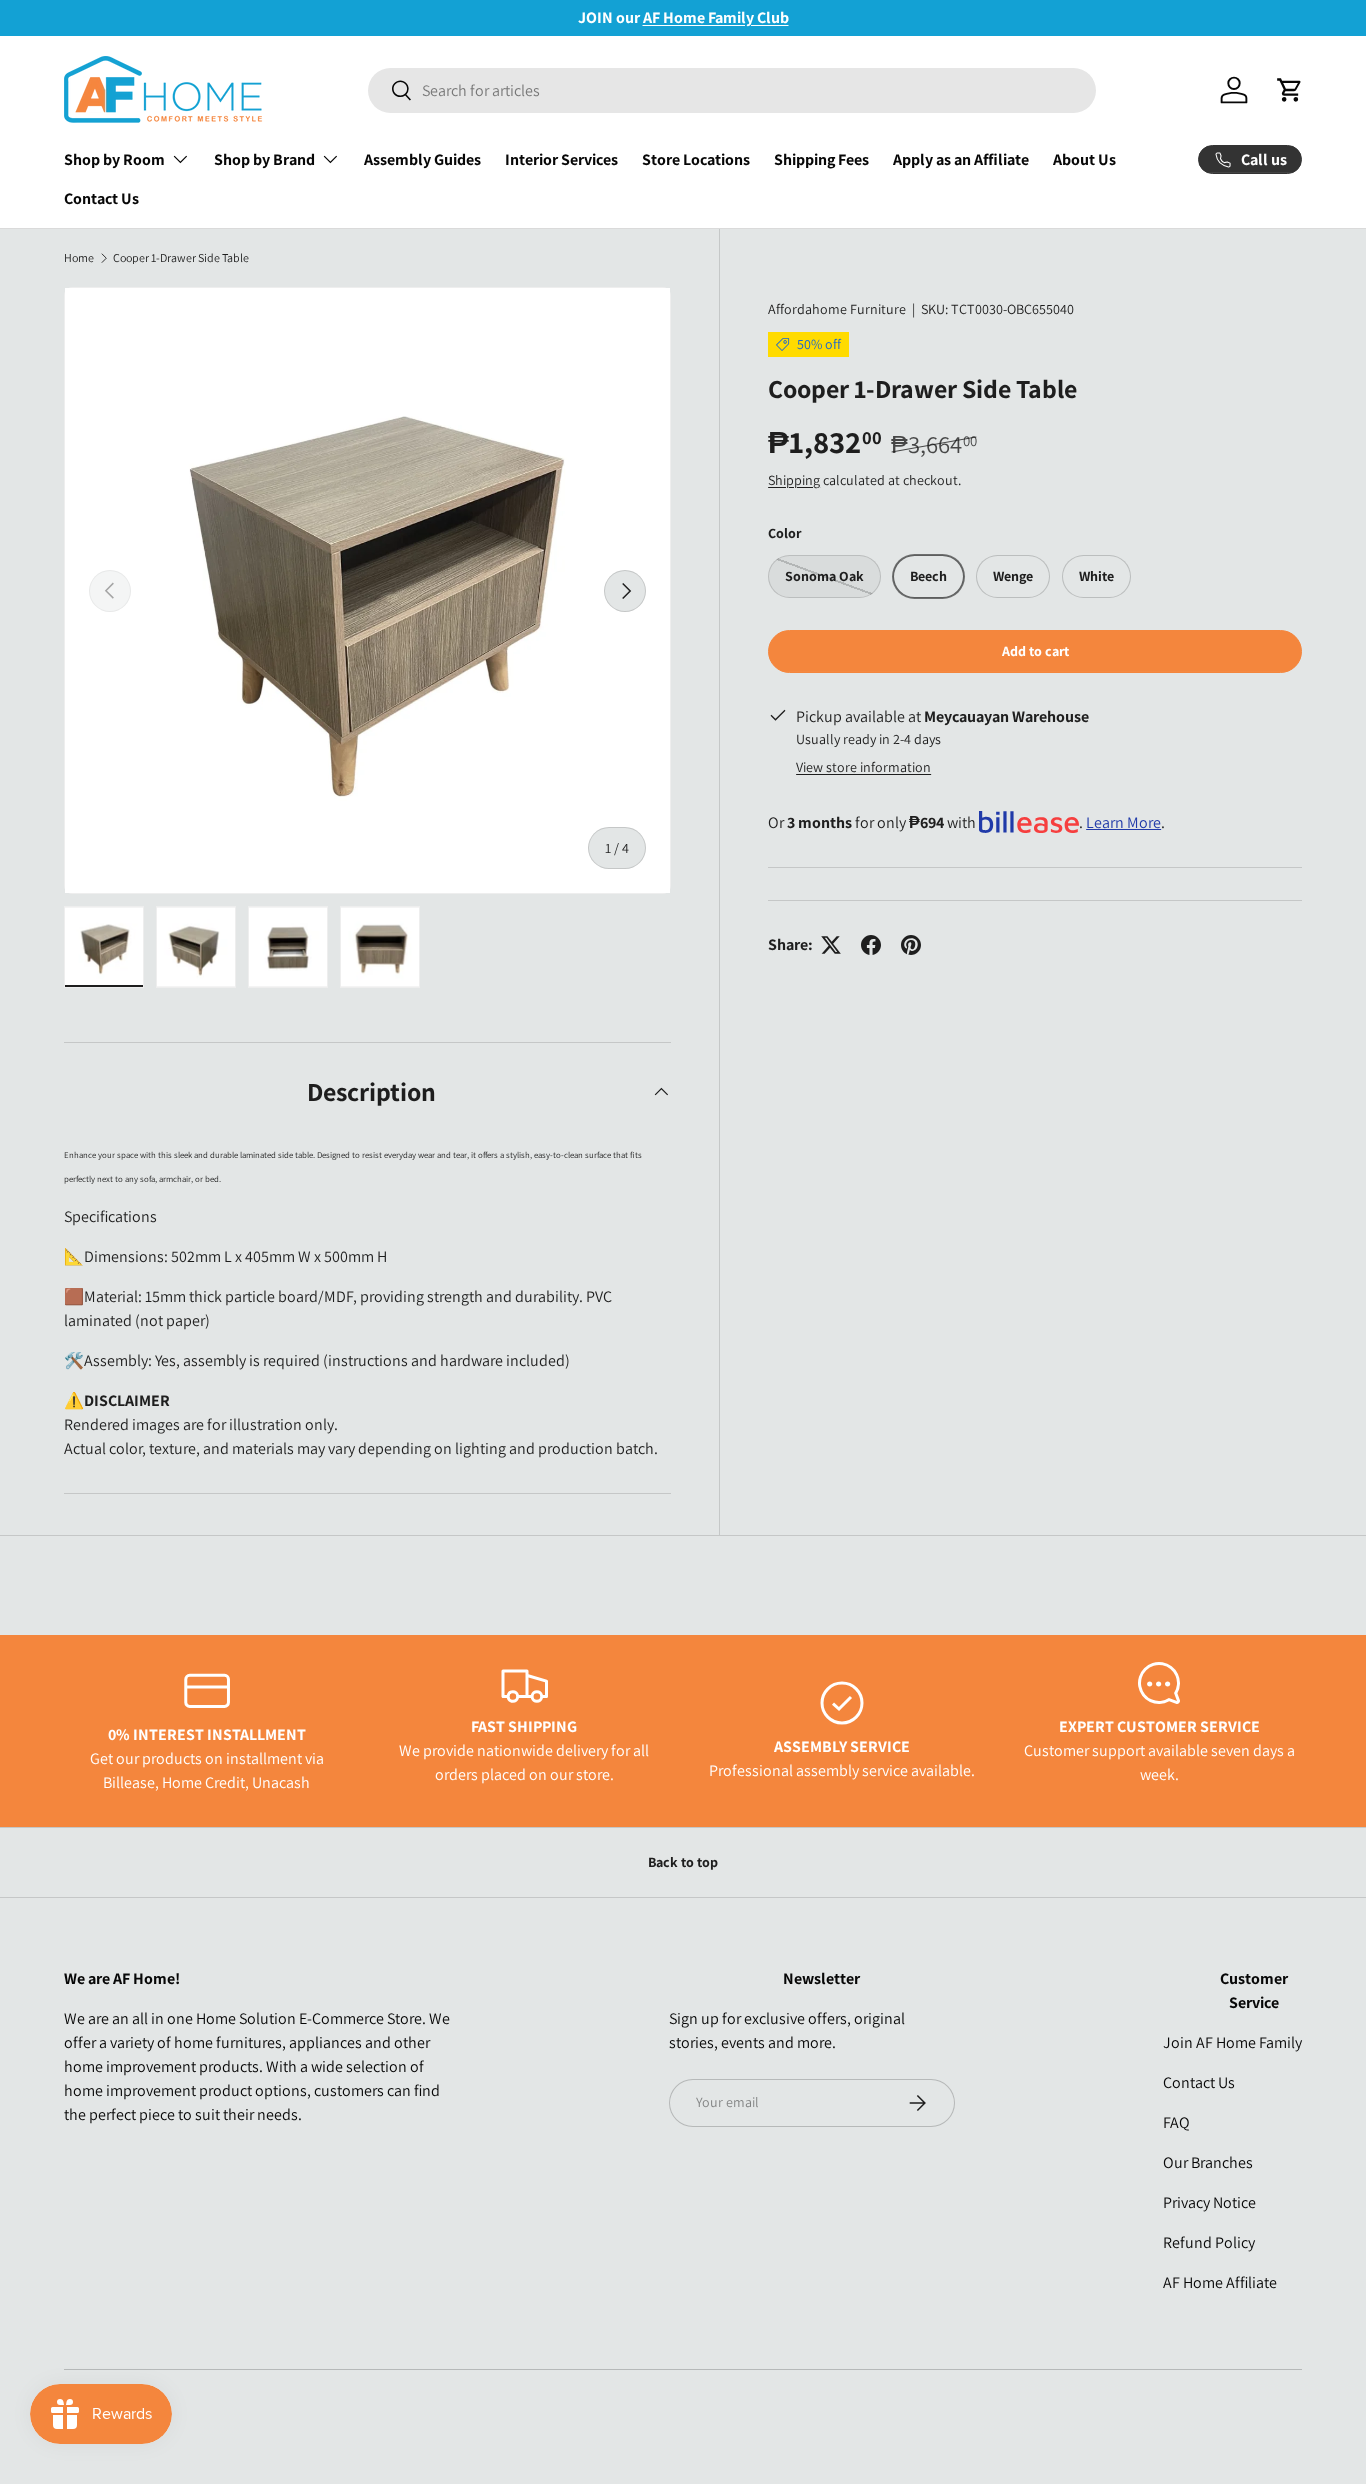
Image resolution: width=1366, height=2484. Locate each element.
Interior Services (561, 159)
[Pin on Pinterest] (911, 945)
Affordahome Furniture (837, 309)
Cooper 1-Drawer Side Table (181, 258)
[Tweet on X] (831, 945)
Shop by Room (114, 159)
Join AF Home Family (1232, 2042)
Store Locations (696, 159)
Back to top (683, 1862)
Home (79, 258)
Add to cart (1035, 651)
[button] (1290, 90)
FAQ (1176, 2122)
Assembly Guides (422, 159)
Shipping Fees (821, 159)
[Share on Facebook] (871, 945)
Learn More (1123, 822)
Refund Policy (1209, 2242)
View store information (863, 767)
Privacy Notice (1209, 2202)
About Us (1084, 159)
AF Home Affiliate (1220, 2282)
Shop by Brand (264, 159)
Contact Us (101, 198)
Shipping (794, 479)
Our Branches (1208, 2162)
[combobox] (732, 90)
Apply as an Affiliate (961, 159)
